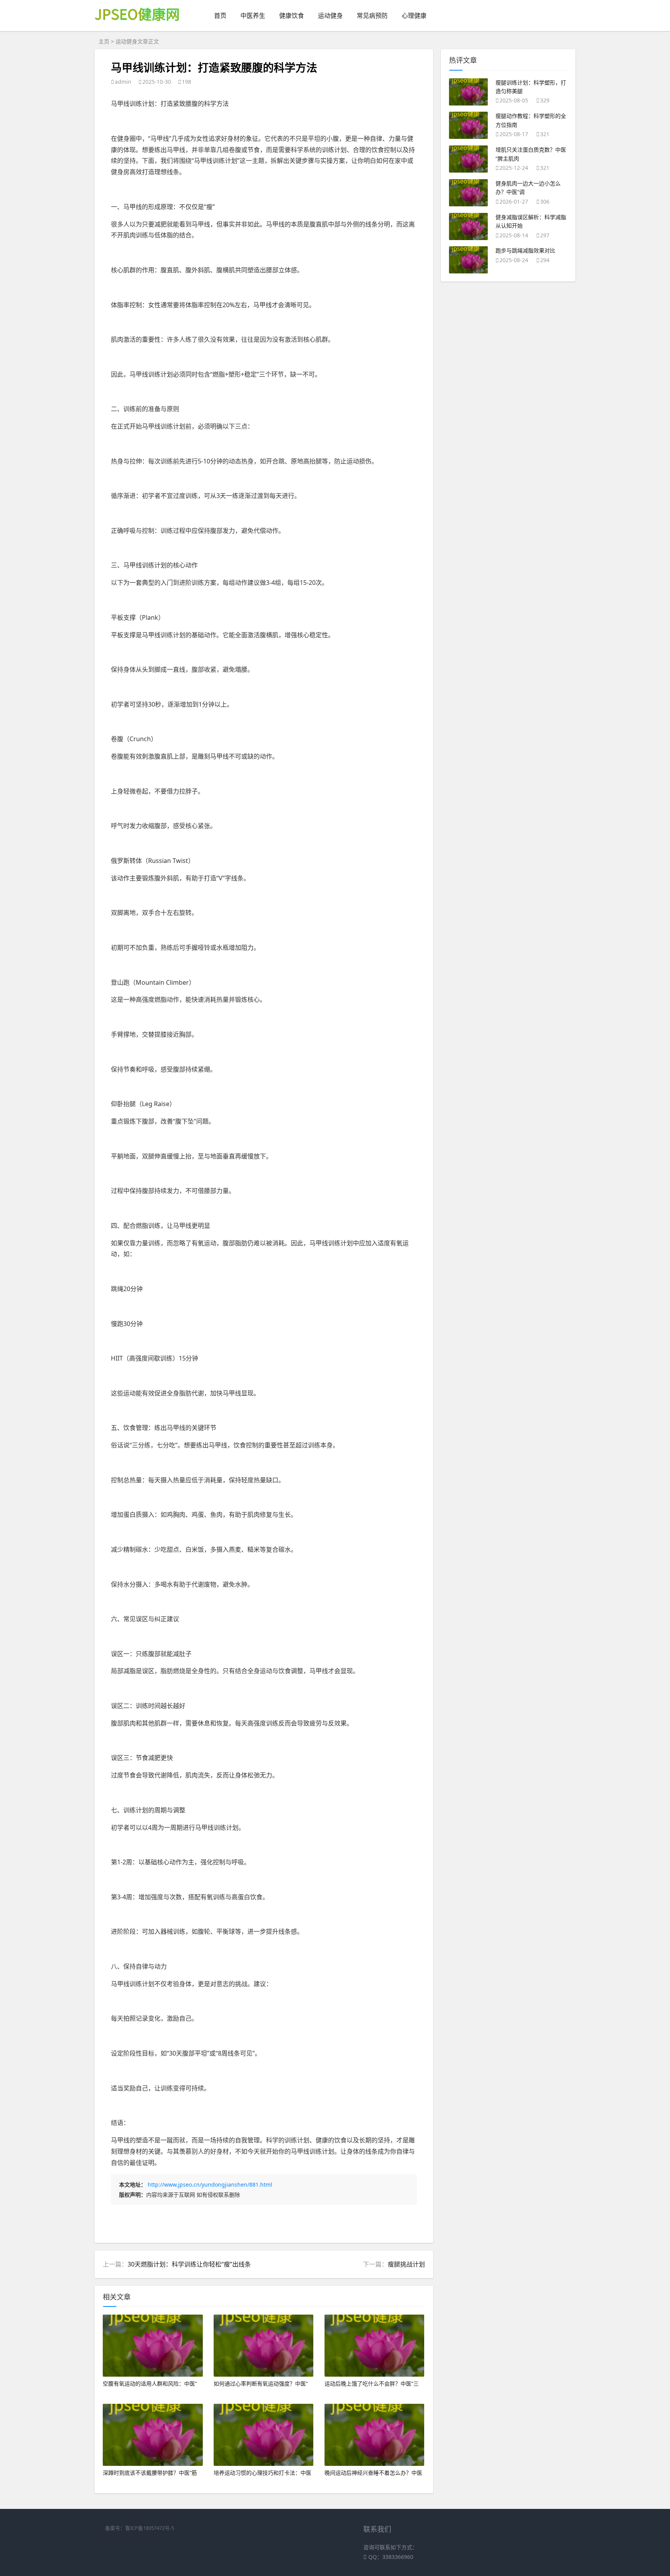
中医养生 (253, 16)
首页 (220, 16)
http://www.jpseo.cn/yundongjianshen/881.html (210, 2184)
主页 (104, 41)
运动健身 (330, 16)
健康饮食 (292, 16)
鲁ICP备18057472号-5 (150, 2528)
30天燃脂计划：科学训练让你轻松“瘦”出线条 (189, 2264)
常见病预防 (372, 16)
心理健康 (414, 16)
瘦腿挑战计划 (406, 2264)
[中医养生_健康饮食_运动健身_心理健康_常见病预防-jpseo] (138, 27)
